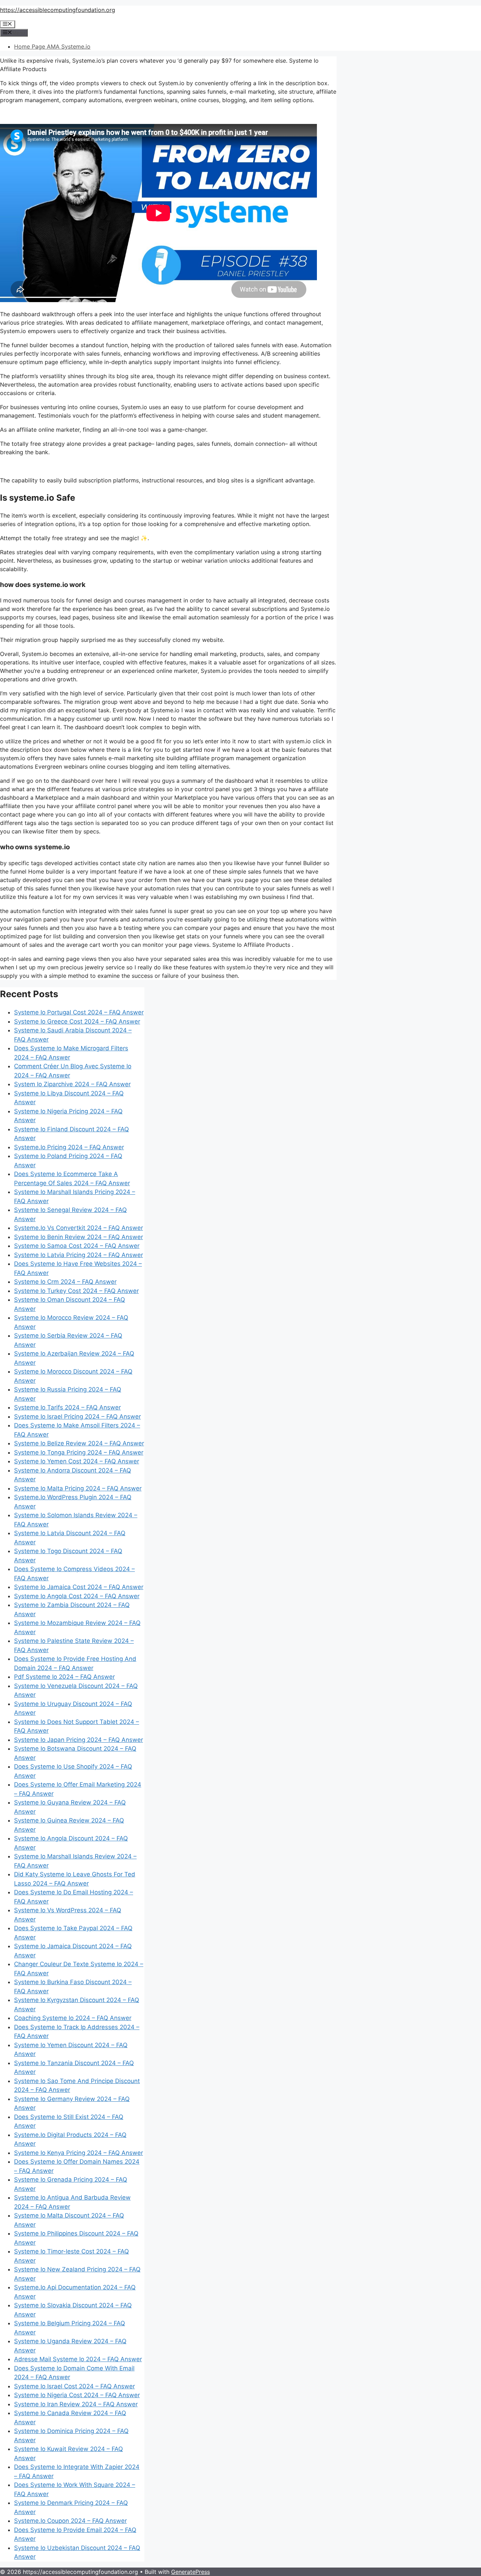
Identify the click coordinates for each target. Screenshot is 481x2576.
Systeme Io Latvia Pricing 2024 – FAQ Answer (79, 1255)
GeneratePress (190, 2572)
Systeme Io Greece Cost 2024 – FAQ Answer (77, 1021)
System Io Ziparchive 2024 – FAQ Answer (72, 1084)
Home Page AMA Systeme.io (52, 46)
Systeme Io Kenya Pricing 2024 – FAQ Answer (79, 2153)
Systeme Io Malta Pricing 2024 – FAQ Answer (78, 1488)
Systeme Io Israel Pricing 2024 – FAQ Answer (77, 1417)
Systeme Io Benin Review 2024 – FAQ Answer (79, 1237)
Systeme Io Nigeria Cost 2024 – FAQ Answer (77, 2395)
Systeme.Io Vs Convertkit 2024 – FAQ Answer (79, 1228)
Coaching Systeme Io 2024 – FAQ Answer (73, 2018)
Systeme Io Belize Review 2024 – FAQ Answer (79, 1443)
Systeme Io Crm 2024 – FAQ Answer (65, 1282)
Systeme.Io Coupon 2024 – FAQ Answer (70, 2521)
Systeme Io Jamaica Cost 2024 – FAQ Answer (79, 1587)
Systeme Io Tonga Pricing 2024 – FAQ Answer (79, 1452)
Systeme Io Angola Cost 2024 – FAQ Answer (77, 1596)
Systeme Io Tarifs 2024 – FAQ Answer (67, 1407)
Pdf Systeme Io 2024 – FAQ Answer (64, 1677)
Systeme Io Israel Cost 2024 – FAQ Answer (74, 2386)
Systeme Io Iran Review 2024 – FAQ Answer (76, 2404)
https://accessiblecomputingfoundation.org (58, 10)
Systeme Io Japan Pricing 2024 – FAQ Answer (79, 1740)
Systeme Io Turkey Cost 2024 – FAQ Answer (76, 1291)
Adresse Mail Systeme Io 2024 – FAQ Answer (78, 2359)
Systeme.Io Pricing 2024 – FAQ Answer (69, 1147)
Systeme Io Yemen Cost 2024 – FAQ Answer (77, 1461)
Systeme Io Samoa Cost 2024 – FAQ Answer (77, 1246)
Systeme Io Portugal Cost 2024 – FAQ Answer (79, 1012)
